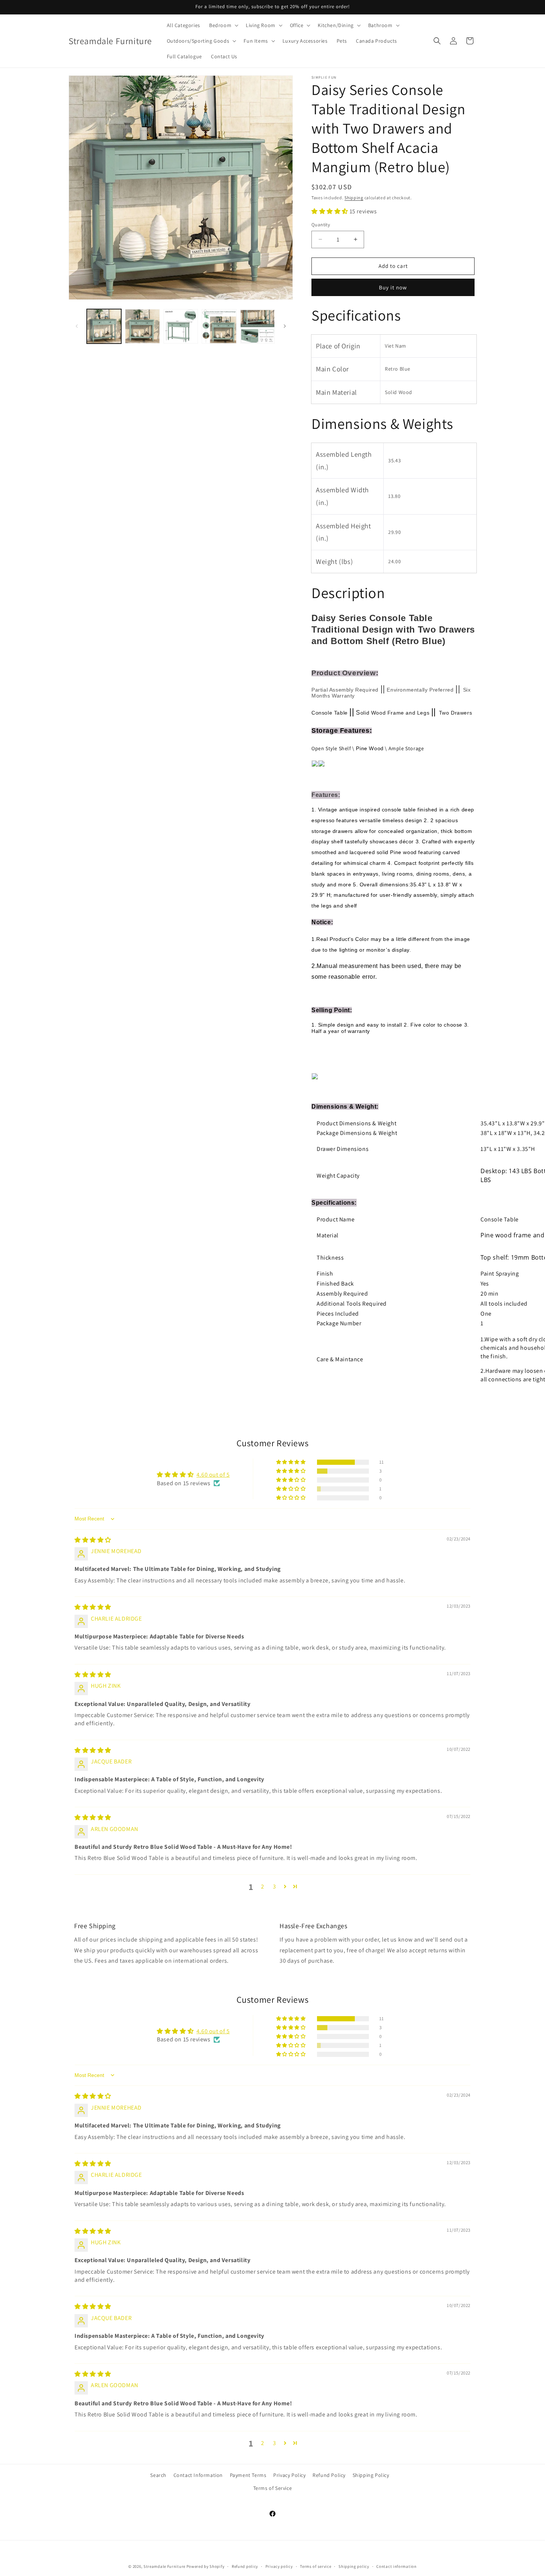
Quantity (321, 225)
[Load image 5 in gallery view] (257, 326)
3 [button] (275, 1886)
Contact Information (198, 2475)
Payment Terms (248, 2475)
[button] (223, 25)
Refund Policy (329, 2475)
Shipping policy (354, 2566)
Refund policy (245, 2566)
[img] (93, 1540)
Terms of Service (273, 2488)
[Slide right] (285, 326)
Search (158, 2475)
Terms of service (316, 2566)
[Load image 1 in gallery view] (104, 326)
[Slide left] (77, 326)
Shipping (354, 198)
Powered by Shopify (206, 2566)
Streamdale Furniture (164, 2566)
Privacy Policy (289, 2475)
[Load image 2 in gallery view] (142, 326)
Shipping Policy (371, 2475)
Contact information (396, 2566)
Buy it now (393, 287)
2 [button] (263, 1886)
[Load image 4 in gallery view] (219, 326)
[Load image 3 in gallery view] (181, 326)
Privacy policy (279, 2566)
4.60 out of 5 (213, 1475)
